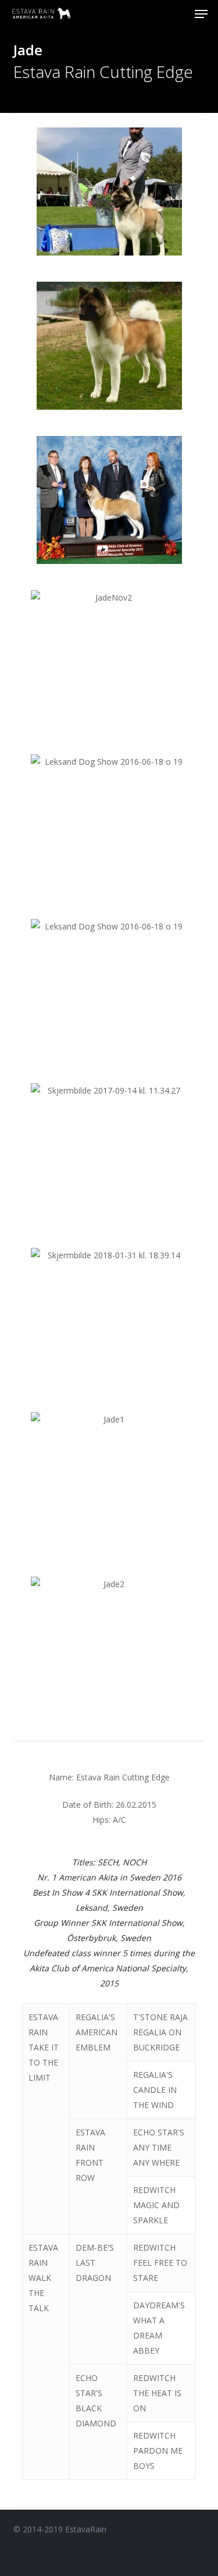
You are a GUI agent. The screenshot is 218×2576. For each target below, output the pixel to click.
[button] (201, 14)
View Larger (112, 183)
